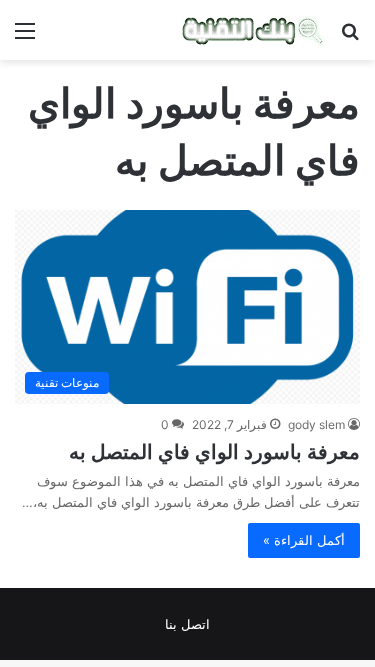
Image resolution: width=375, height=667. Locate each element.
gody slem (316, 424)
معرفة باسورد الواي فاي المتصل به (214, 452)
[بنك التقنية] (253, 30)
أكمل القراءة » (304, 540)
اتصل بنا (187, 624)
